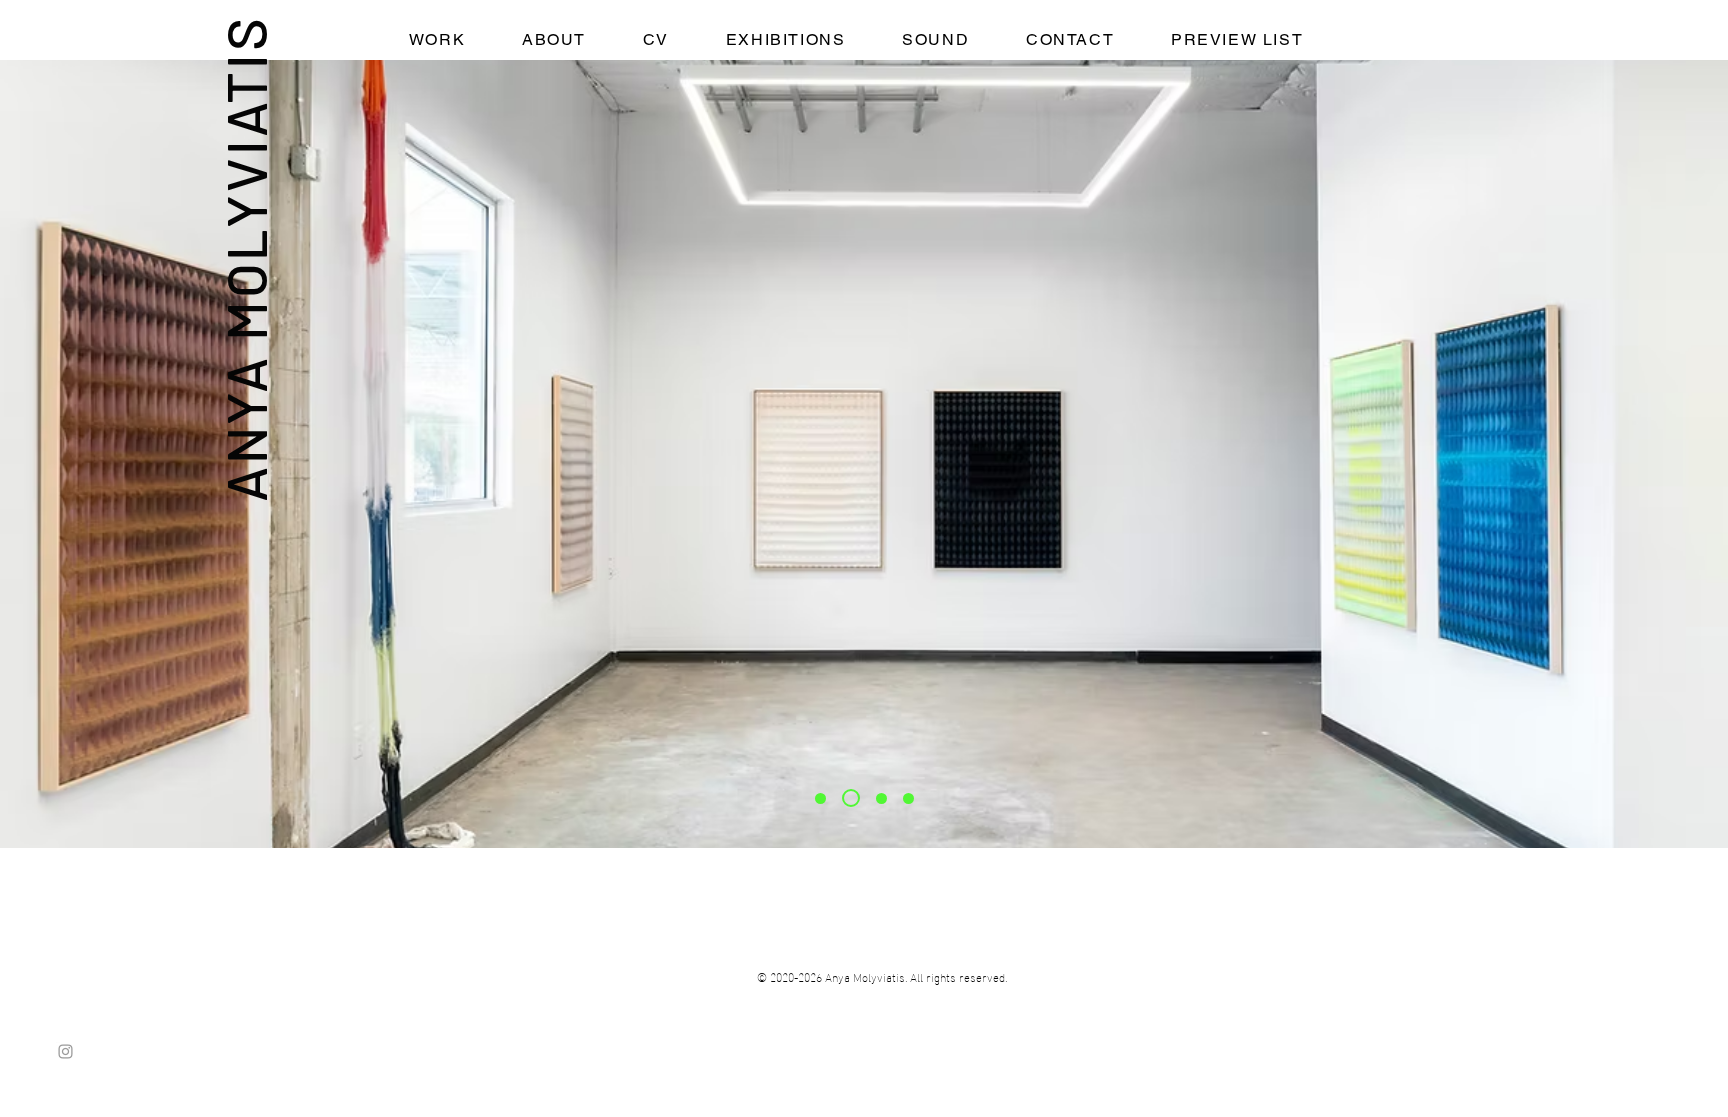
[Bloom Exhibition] (908, 798)
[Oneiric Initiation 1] (820, 798)
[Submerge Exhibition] (881, 798)
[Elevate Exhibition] (851, 798)
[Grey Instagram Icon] (65, 1051)
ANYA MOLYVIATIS (244, 258)
